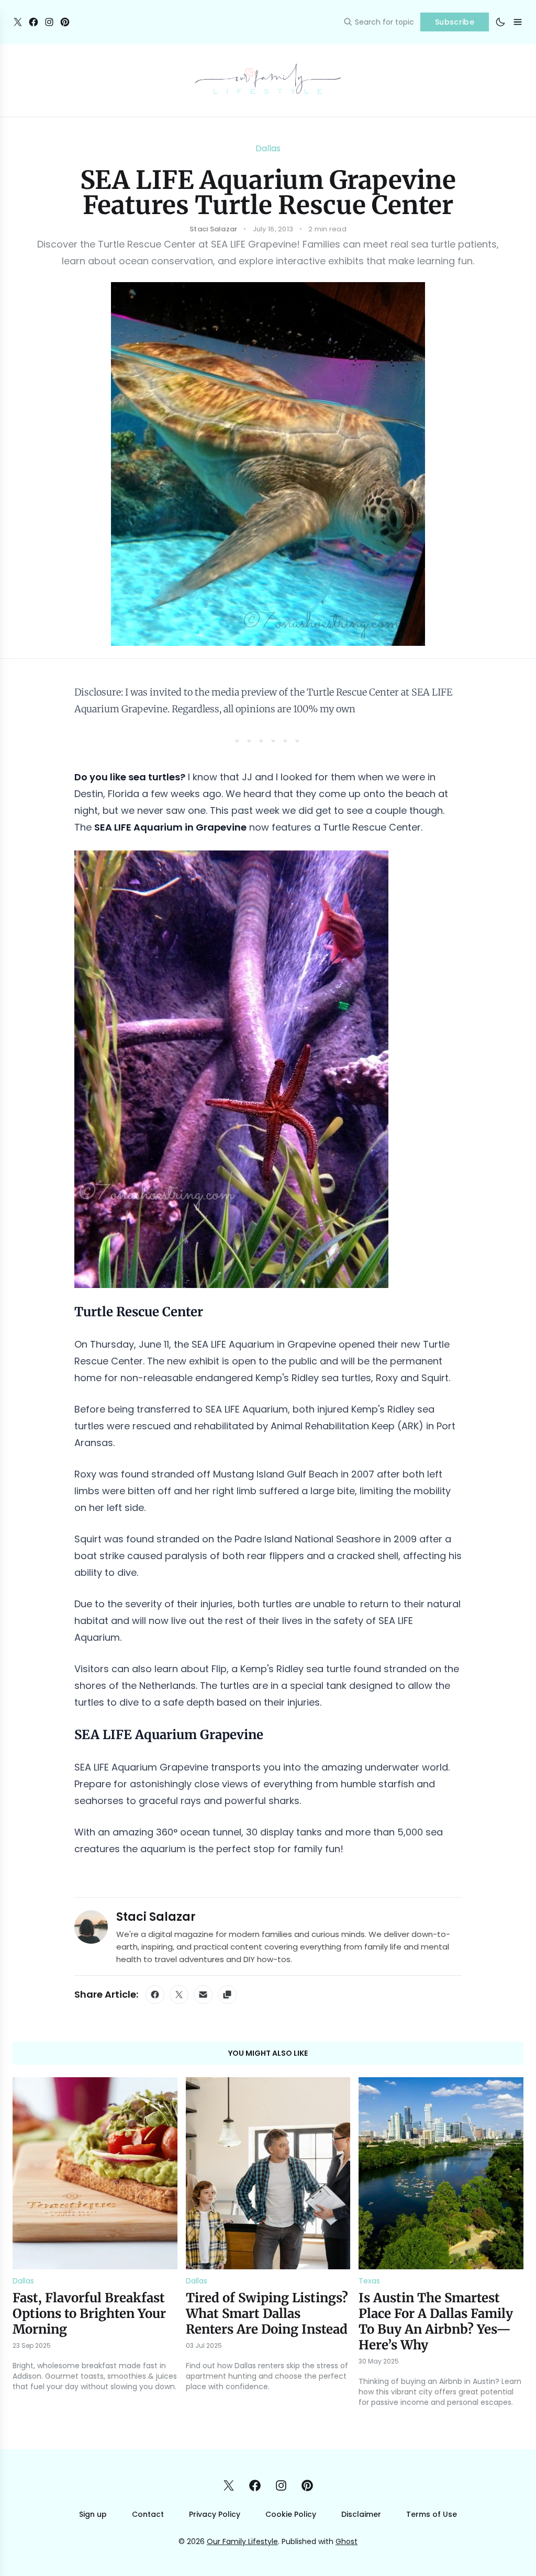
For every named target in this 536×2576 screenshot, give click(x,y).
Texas (369, 2281)
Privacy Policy (215, 2514)
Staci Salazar (156, 1917)
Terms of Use (432, 2514)
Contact (148, 2514)
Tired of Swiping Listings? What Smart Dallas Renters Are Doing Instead (267, 2314)
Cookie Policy (291, 2514)
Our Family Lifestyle (242, 2541)
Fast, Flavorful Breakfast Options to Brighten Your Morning (89, 2314)
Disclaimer (361, 2514)
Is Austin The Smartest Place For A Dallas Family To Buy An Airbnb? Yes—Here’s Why (436, 2321)
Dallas (268, 148)
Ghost (347, 2541)
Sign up (93, 2514)
